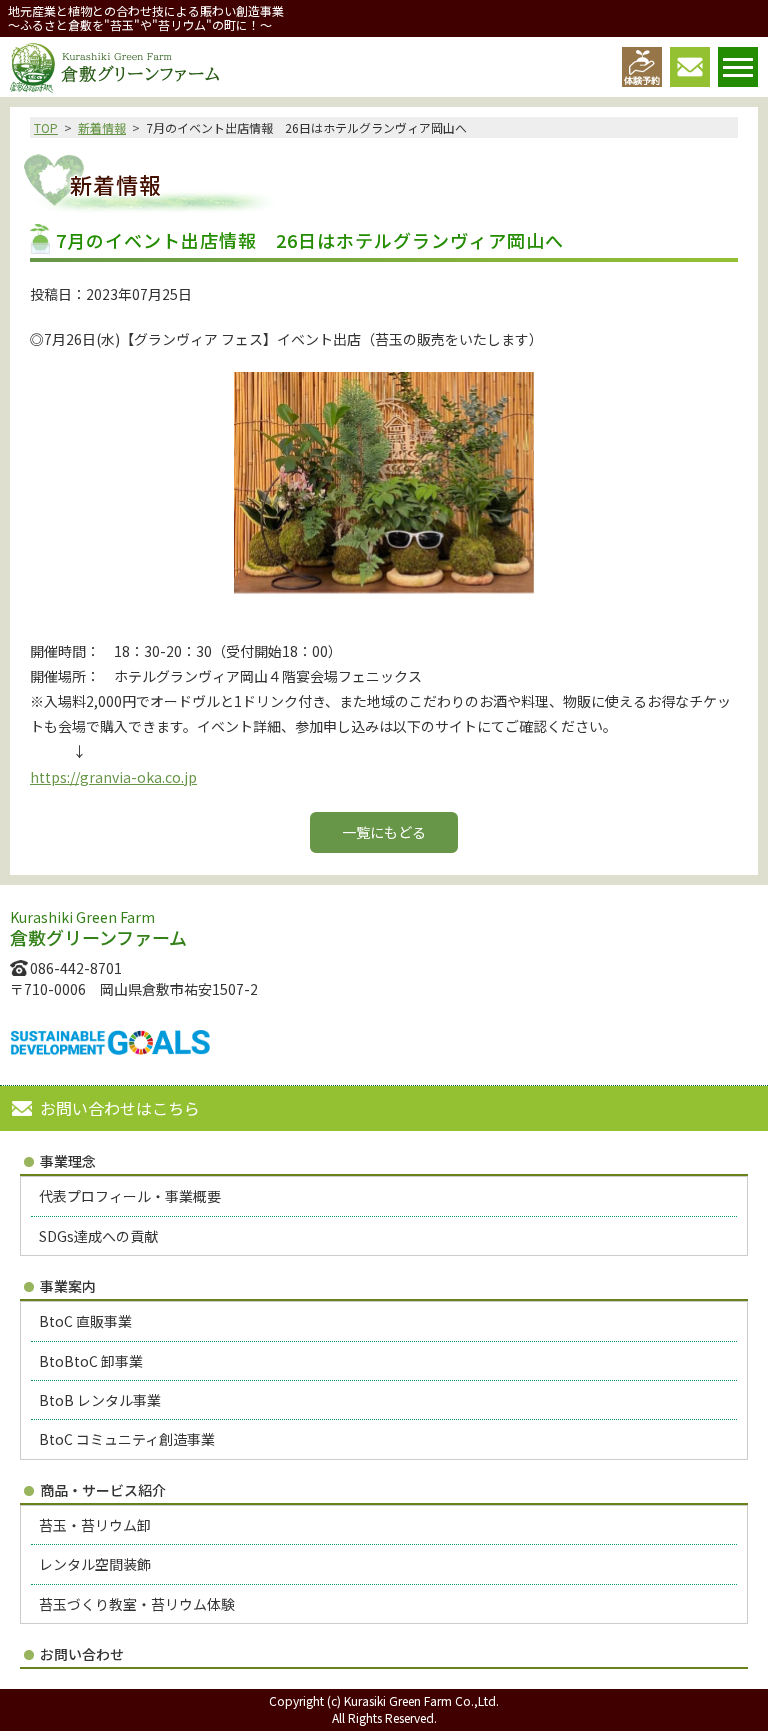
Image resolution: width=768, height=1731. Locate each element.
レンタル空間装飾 (95, 1564)
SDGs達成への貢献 (98, 1236)
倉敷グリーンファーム (114, 68)
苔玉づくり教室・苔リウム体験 (137, 1604)
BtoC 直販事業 (85, 1321)
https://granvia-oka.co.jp (113, 777)
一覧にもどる (384, 832)
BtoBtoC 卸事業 (91, 1361)
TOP (46, 127)
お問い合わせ (82, 1654)
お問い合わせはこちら (120, 1108)
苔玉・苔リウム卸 (95, 1525)
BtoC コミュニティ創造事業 (127, 1439)
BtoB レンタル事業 (100, 1400)
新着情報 (102, 127)
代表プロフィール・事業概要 (130, 1196)
